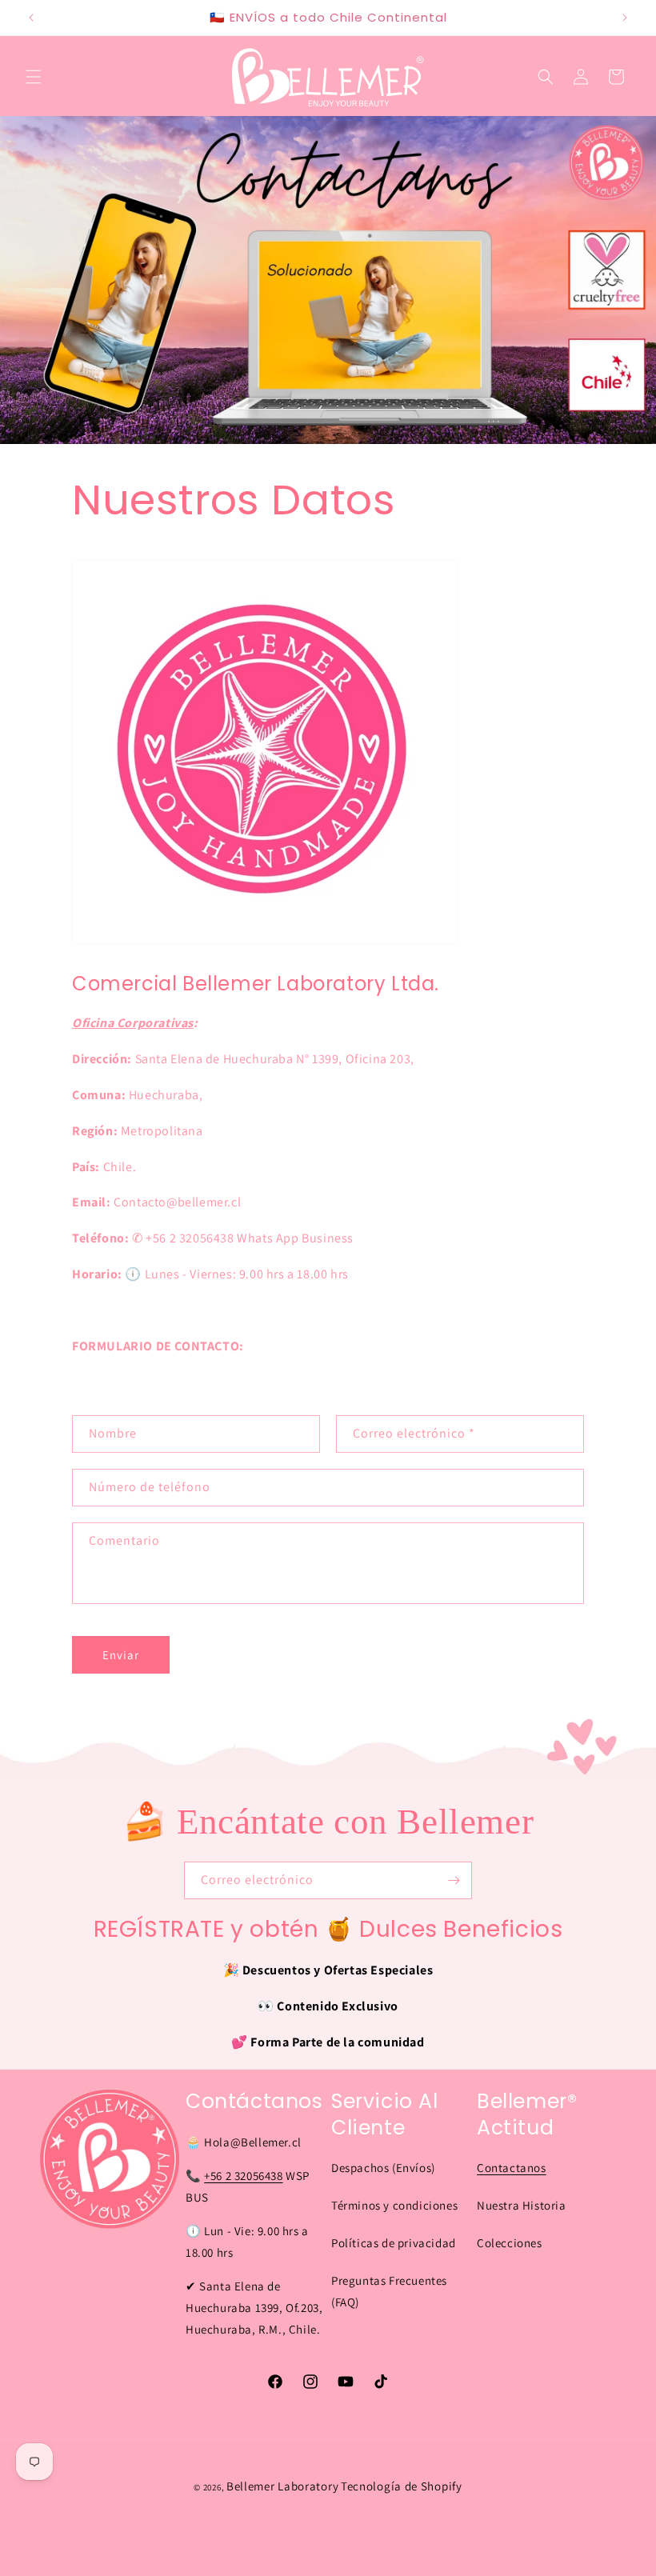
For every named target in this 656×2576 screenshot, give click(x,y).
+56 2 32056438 (243, 2176)
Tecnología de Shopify (402, 2486)
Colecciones (510, 2243)
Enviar (121, 1655)
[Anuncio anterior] (31, 18)
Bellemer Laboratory (282, 2486)
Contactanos (512, 2168)
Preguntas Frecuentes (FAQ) (389, 2291)
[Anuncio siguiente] (625, 18)
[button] (34, 77)
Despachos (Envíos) (383, 2168)
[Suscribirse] (454, 1880)
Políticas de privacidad (394, 2243)
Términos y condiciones (394, 2205)
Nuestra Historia (522, 2205)
